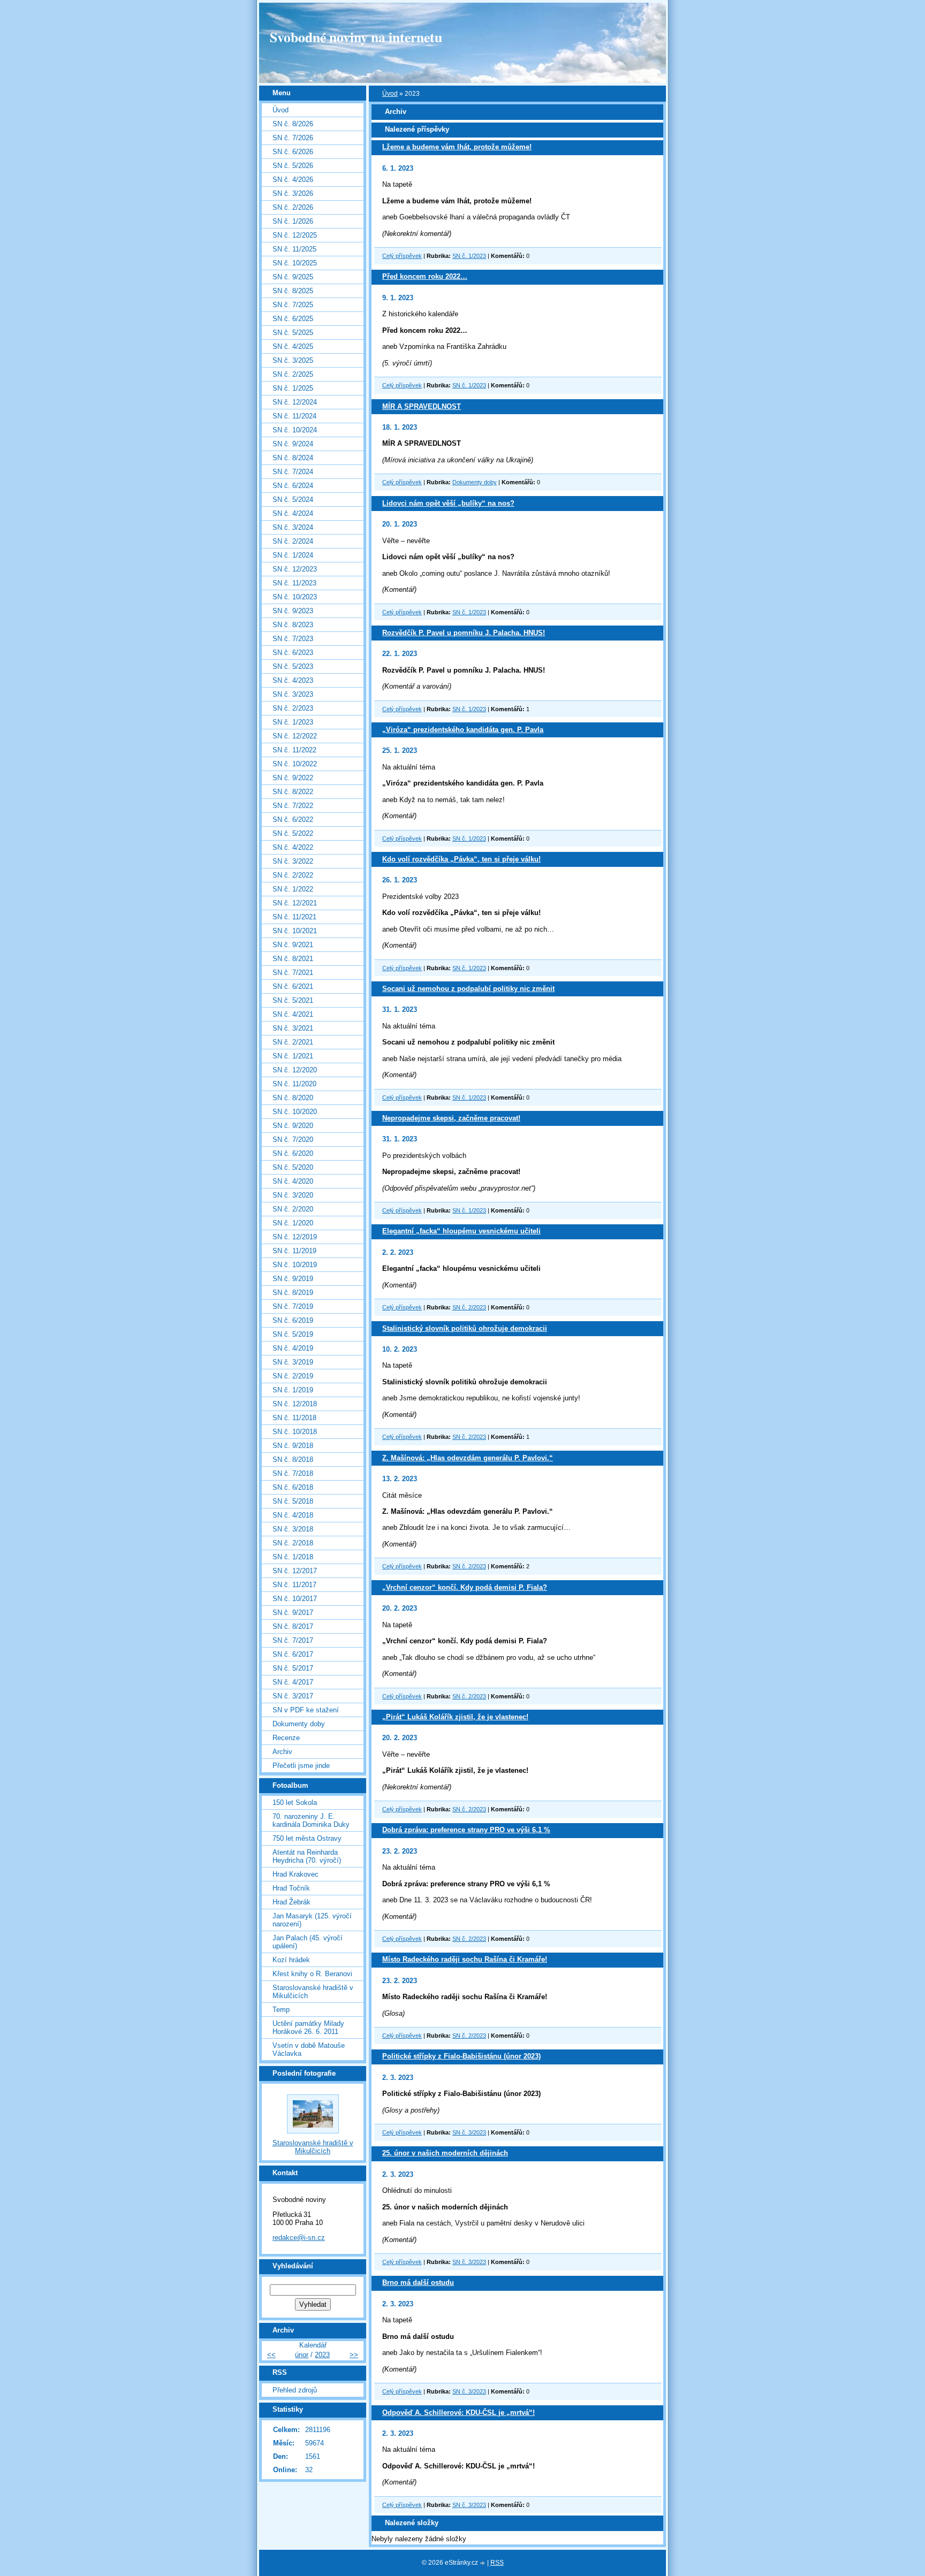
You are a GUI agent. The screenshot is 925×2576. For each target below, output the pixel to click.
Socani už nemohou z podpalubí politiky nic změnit (468, 989)
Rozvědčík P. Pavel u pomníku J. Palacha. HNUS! (464, 633)
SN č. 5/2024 (293, 500)
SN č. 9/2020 (293, 1126)
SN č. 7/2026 (293, 138)
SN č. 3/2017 (293, 1696)
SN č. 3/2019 (293, 1362)
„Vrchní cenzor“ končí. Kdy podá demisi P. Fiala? (465, 1587)
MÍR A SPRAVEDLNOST (422, 406)
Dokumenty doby (475, 482)
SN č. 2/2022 (293, 875)
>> (354, 2355)
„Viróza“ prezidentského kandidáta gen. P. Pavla (463, 730)
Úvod (390, 94)
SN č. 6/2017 (293, 1654)
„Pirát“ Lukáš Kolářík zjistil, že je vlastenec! (455, 1717)
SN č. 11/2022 (294, 750)
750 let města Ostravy (307, 1838)
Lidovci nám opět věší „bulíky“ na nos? (448, 503)
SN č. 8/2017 (293, 1626)
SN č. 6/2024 (293, 486)
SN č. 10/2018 (295, 1432)
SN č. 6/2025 (293, 319)
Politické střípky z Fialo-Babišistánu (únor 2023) (461, 2056)
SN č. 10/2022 (295, 764)
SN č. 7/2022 (293, 806)
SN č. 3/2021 (293, 1028)
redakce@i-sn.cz (299, 2238)
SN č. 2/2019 (293, 1376)
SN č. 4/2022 (293, 847)
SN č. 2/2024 (293, 541)
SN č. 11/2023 (294, 583)
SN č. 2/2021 (293, 1042)
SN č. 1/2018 (293, 1557)
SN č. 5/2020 (293, 1167)
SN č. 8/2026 (293, 124)
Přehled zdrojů (295, 2390)
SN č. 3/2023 (469, 2132)
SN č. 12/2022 (295, 736)
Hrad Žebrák (291, 1902)
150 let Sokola (295, 1803)
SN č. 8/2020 (293, 1098)
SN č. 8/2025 (293, 291)
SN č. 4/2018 (293, 1515)
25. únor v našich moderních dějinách (445, 2153)
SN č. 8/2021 (293, 959)
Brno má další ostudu (418, 2282)
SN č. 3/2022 (293, 861)
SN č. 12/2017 (295, 1571)
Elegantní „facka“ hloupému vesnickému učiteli (461, 1231)
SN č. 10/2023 (295, 597)
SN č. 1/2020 (293, 1223)
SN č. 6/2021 (293, 986)
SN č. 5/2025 (293, 333)
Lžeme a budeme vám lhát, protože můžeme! (457, 147)
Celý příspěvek (402, 256)
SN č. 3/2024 (293, 527)
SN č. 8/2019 (293, 1293)
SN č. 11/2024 (294, 416)
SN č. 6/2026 (293, 152)
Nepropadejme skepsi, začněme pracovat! (451, 1118)
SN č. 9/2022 (293, 778)
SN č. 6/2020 (293, 1153)
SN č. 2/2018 (293, 1543)
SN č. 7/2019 (293, 1306)
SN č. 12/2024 (295, 402)
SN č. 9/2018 (293, 1446)
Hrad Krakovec (295, 1874)
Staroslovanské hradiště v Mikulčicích (313, 1992)
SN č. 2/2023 (469, 1307)
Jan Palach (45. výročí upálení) (308, 1942)
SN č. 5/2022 (293, 833)
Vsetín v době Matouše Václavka (309, 2049)
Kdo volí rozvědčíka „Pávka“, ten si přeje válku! (461, 859)
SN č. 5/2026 (293, 166)
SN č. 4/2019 (293, 1348)
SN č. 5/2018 (293, 1501)
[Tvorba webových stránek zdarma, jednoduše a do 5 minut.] (483, 2563)
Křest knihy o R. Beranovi (312, 1974)
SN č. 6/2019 (293, 1320)
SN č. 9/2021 (293, 945)
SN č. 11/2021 (294, 917)
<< (271, 2355)
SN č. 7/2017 (293, 1640)
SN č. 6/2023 (293, 653)
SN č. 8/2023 (293, 625)
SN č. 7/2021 (293, 973)
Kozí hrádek (291, 1960)
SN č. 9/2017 (293, 1613)
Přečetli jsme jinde (301, 1766)
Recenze (286, 1738)
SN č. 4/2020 (293, 1181)
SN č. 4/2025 (293, 346)
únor (302, 2355)
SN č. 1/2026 (293, 221)
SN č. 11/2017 (294, 1585)
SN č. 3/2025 (293, 360)
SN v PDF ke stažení (306, 1710)
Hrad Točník (291, 1888)
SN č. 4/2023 (293, 680)
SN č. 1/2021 (293, 1056)
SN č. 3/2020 (293, 1195)
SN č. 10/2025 (295, 263)
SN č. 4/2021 (293, 1014)
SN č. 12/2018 (295, 1404)
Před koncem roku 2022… (425, 276)
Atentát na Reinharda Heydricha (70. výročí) (307, 1856)
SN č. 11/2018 (294, 1418)
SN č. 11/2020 (294, 1084)
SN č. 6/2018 (293, 1487)
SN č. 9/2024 (293, 444)
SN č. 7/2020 (293, 1140)
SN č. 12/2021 (295, 903)
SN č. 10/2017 (295, 1599)
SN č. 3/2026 (293, 193)
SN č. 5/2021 (293, 1000)
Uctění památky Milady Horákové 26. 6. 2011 (308, 2028)
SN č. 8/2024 (293, 458)
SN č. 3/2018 (293, 1529)
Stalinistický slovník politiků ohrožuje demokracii (465, 1328)
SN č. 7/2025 (293, 305)
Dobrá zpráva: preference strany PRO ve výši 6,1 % (466, 1830)
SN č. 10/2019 (295, 1265)
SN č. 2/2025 (293, 374)
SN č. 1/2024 (293, 555)
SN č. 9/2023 (293, 611)
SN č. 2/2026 (293, 207)
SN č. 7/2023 (293, 639)
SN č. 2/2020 (293, 1209)
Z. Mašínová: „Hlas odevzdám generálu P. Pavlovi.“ (468, 1458)
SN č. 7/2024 (293, 472)
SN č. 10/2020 (295, 1112)
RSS (497, 2563)
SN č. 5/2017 (293, 1668)
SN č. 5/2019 (293, 1334)
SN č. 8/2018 (293, 1460)
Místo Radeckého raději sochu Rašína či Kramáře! (465, 1959)
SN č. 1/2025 (293, 388)
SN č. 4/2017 (293, 1682)
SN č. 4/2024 (293, 513)
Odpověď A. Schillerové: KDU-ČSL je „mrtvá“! (458, 2413)
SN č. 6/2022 (293, 820)
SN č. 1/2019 (293, 1390)
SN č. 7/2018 (293, 1473)
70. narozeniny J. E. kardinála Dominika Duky (311, 1820)
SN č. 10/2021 (295, 931)
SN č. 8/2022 (293, 792)
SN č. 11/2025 (294, 249)
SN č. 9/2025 (293, 277)
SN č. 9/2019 (293, 1279)
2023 (322, 2355)
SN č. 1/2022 (293, 889)
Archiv (282, 1752)
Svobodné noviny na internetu (356, 37)
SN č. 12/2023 (295, 569)
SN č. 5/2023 (293, 666)
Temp (281, 2010)
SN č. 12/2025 (295, 235)
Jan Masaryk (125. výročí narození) (312, 1920)
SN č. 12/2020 (295, 1070)
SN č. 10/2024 (295, 430)
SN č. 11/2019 (294, 1251)
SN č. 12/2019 (295, 1237)
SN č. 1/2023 (469, 256)
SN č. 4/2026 (293, 180)
